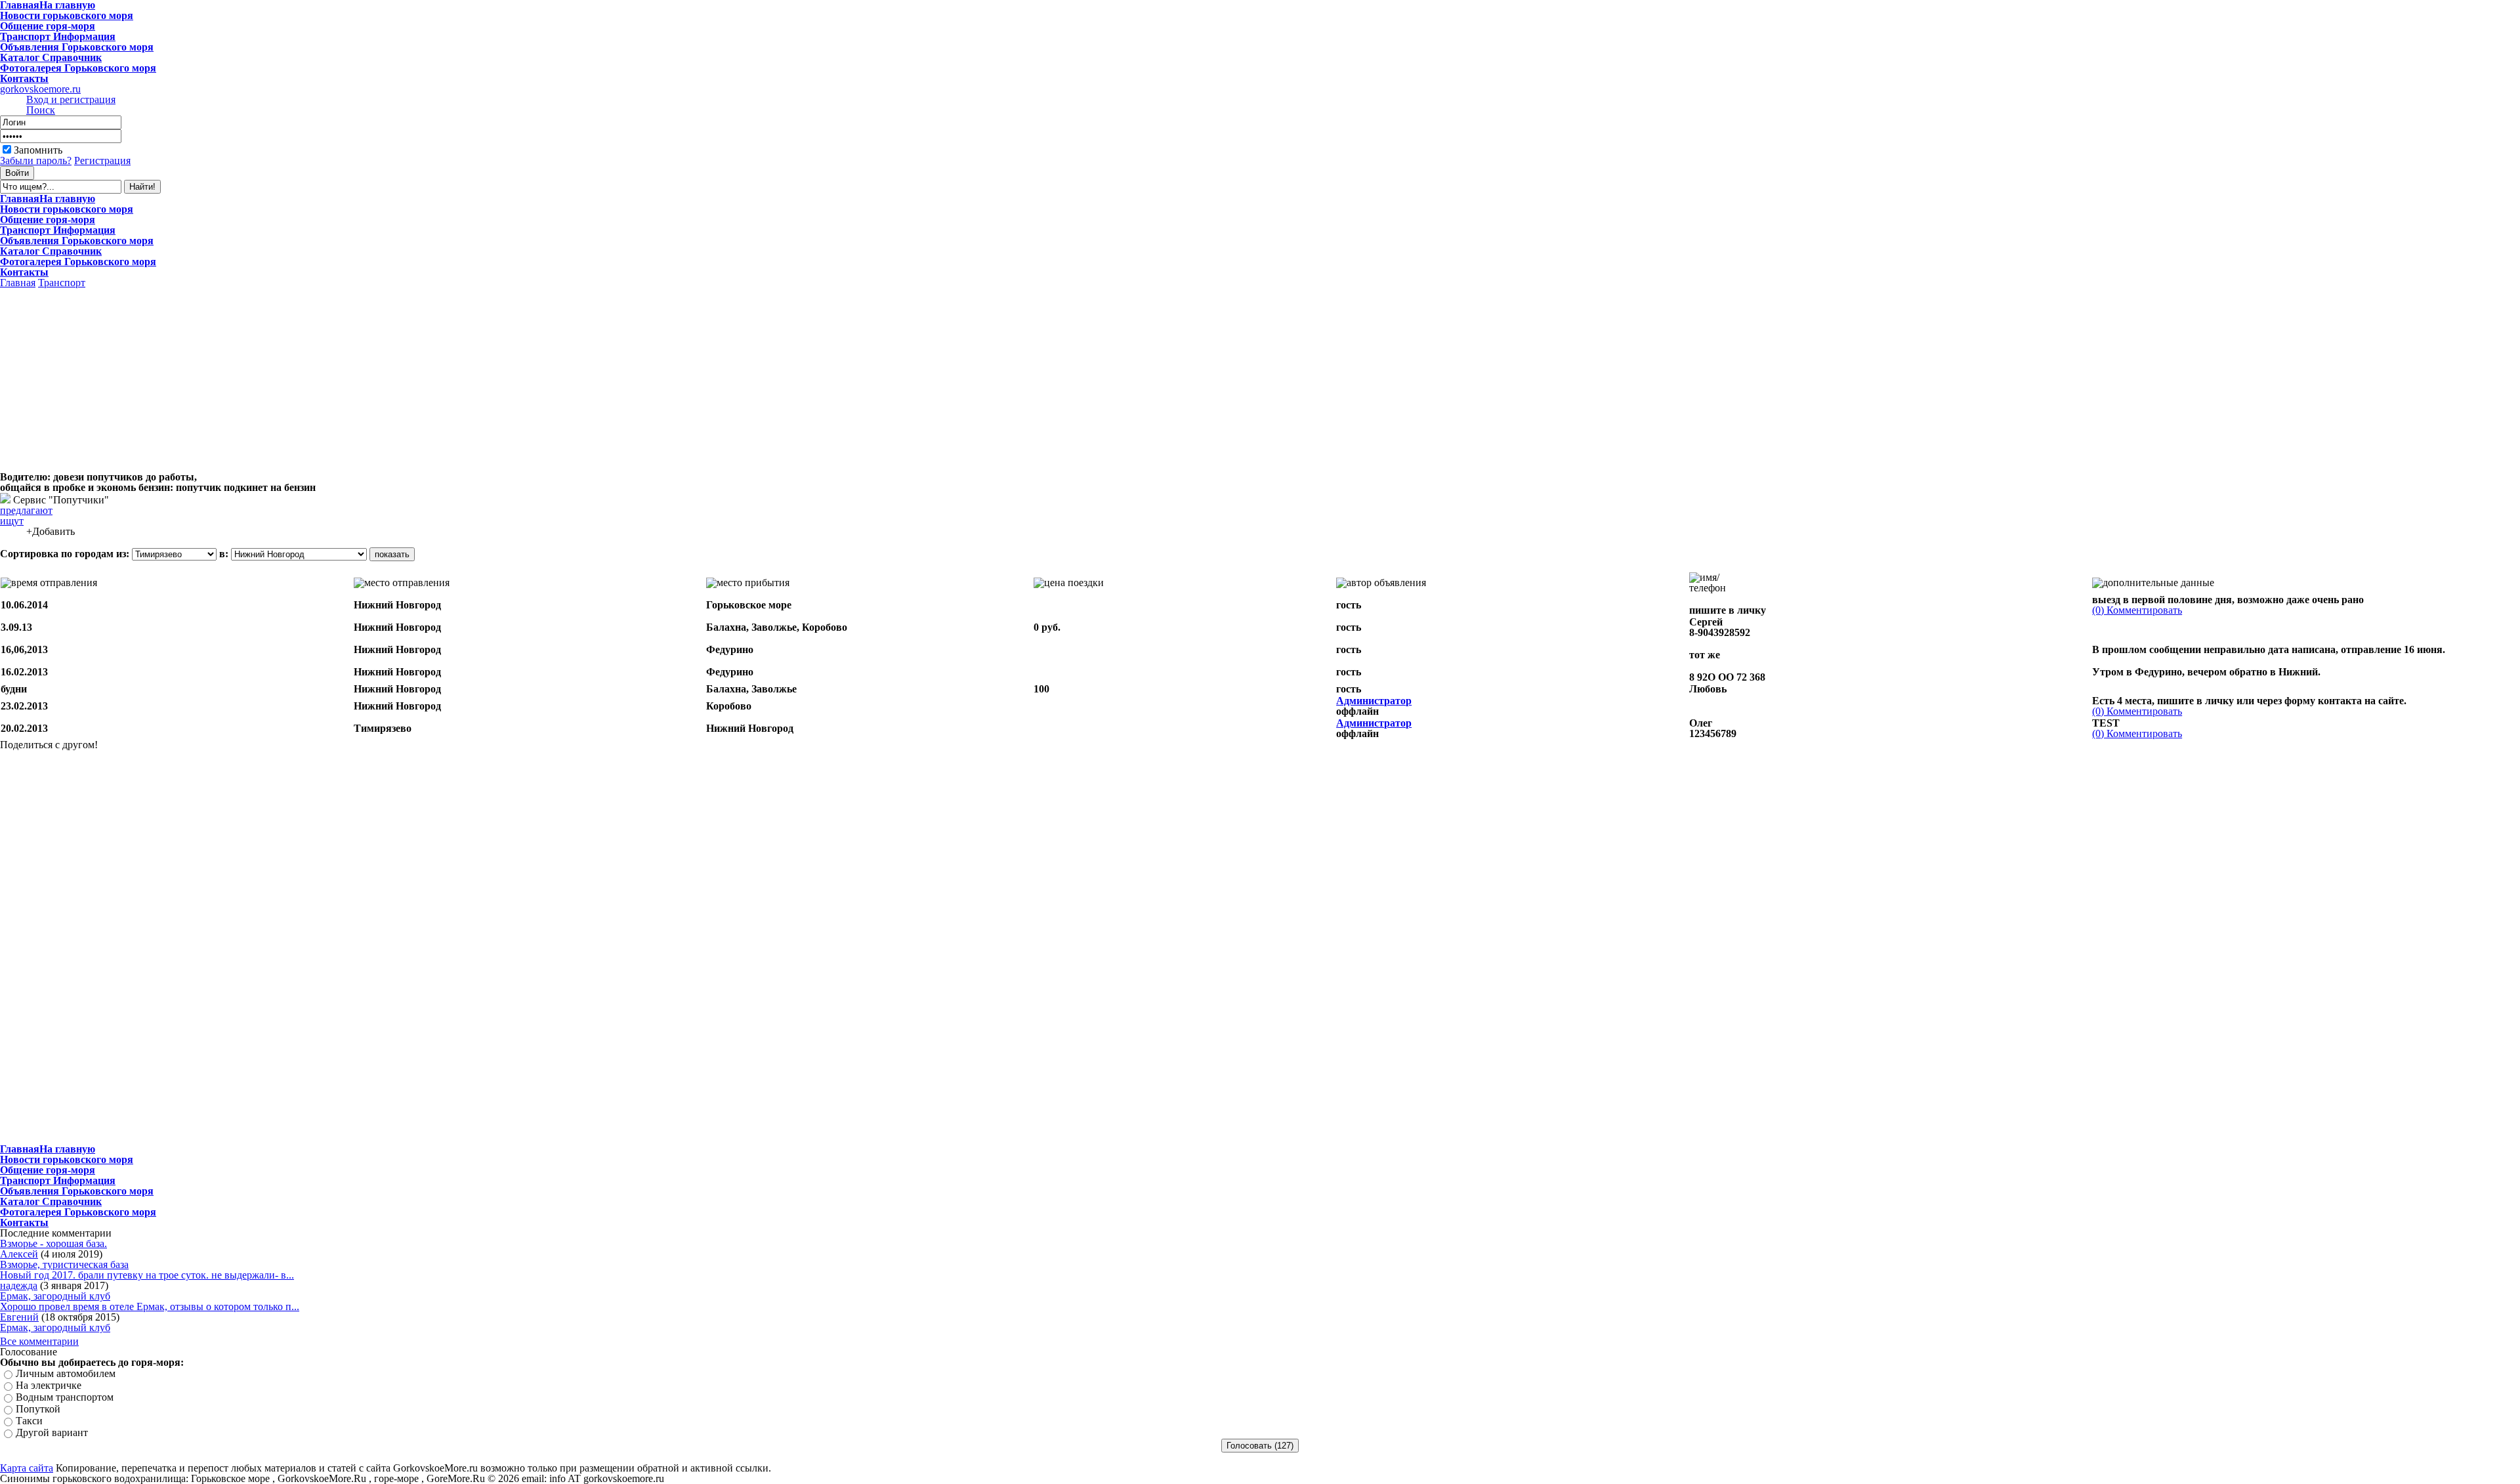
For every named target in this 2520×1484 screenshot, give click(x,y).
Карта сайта (27, 1468)
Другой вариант (52, 1432)
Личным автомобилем (66, 1373)
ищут (12, 521)
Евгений (19, 1317)
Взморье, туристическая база (64, 1264)
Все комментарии (39, 1341)
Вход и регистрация (71, 99)
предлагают (26, 510)
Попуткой (38, 1409)
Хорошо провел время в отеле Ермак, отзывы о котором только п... (150, 1306)
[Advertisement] (110, 380)
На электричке (49, 1385)
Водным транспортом (65, 1397)
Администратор (1374, 701)
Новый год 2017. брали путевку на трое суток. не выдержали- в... (147, 1275)
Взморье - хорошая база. (53, 1243)
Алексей (19, 1254)
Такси (29, 1421)
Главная (18, 283)
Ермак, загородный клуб (55, 1296)
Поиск (41, 110)
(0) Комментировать (2137, 610)
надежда (19, 1285)
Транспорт (62, 283)
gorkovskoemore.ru (40, 89)
